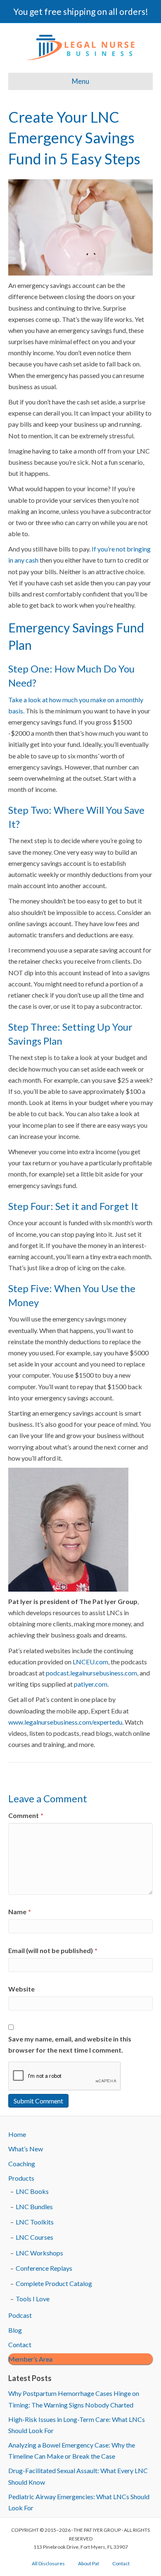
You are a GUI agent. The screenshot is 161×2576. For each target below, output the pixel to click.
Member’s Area (30, 2359)
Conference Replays (44, 2268)
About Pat (89, 2563)
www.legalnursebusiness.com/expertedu (65, 1722)
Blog (15, 2330)
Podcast (20, 2315)
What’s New (26, 2149)
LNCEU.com (90, 1662)
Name (20, 1912)
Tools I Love (33, 2299)
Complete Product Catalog (54, 2283)
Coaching (22, 2164)
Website (21, 1989)
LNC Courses (34, 2237)
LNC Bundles (34, 2206)
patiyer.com (91, 1684)
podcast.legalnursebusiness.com (91, 1673)
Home (17, 2134)
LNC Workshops (39, 2253)
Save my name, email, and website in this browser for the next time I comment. (70, 2044)
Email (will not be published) (53, 1950)
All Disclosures (48, 2563)
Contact (20, 2344)
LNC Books (32, 2191)
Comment (26, 1815)
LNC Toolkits (35, 2222)
